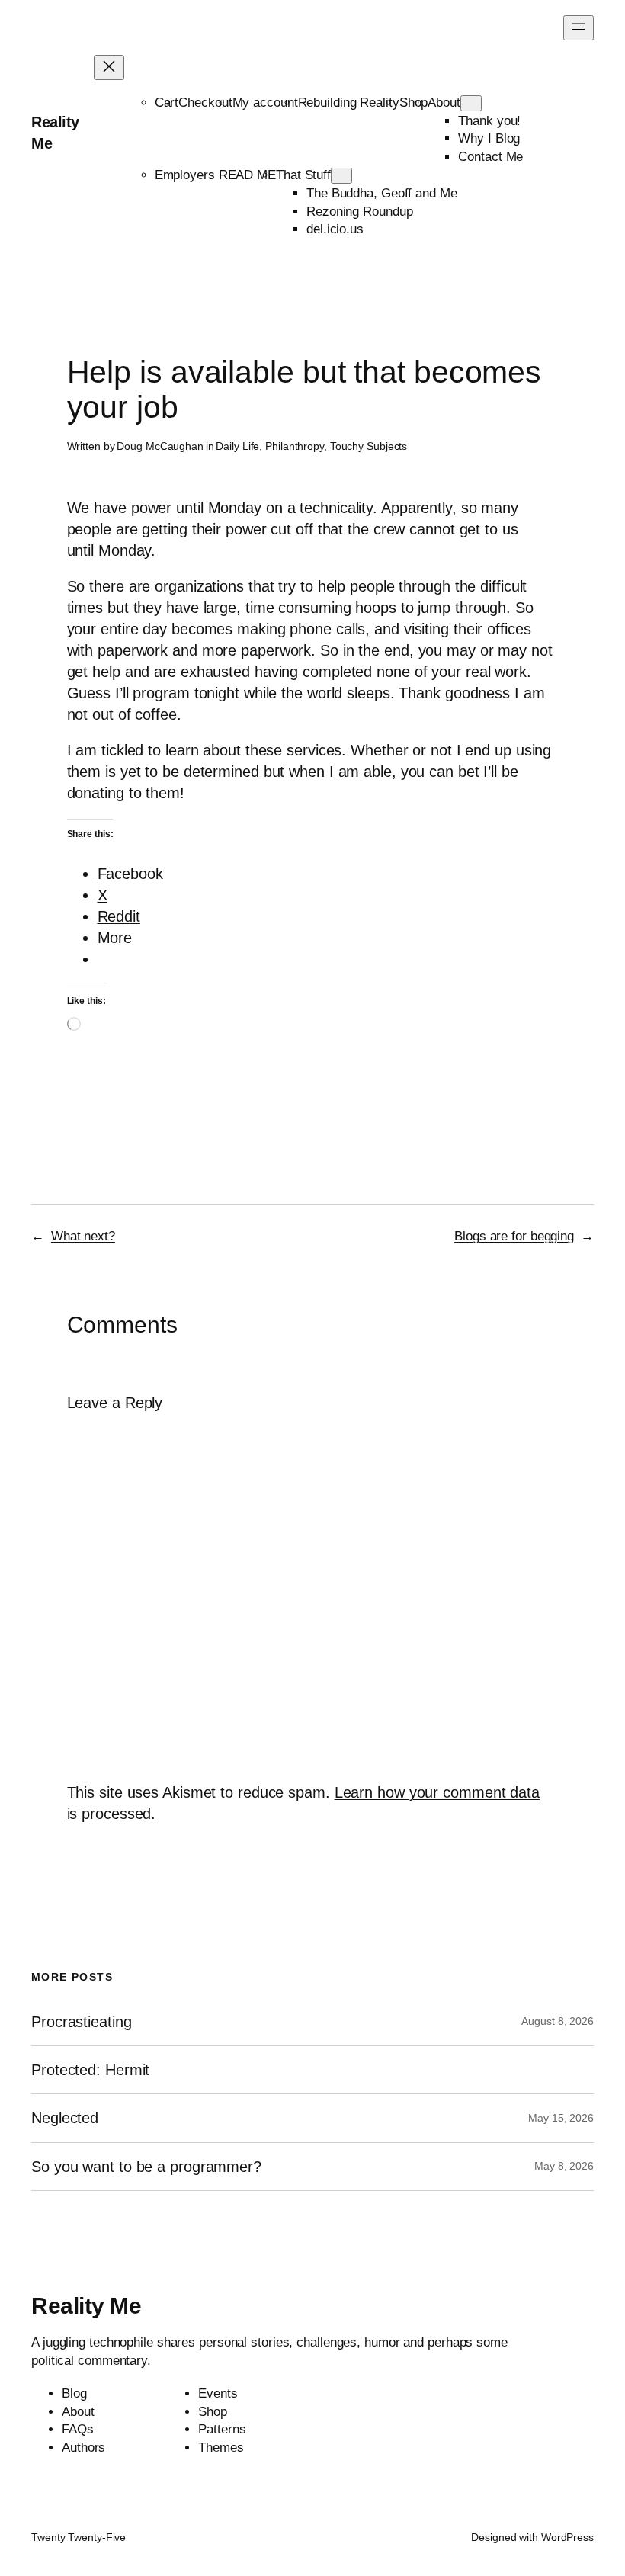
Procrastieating (82, 2022)
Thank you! (489, 121)
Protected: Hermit (90, 2070)
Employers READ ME (215, 175)
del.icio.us (335, 229)
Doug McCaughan (160, 446)
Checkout (205, 103)
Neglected (65, 2118)
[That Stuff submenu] (341, 176)
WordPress (567, 2537)
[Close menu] (109, 67)
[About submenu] (471, 103)
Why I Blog (489, 138)
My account (265, 103)
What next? (83, 1236)
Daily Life (237, 446)
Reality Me (86, 2306)
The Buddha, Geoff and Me (382, 193)
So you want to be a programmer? (146, 2167)
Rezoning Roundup (359, 212)
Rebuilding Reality (349, 103)
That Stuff (303, 175)
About (444, 103)
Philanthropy (295, 446)
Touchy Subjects (369, 446)
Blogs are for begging (514, 1236)
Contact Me (490, 157)
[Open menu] (579, 28)
